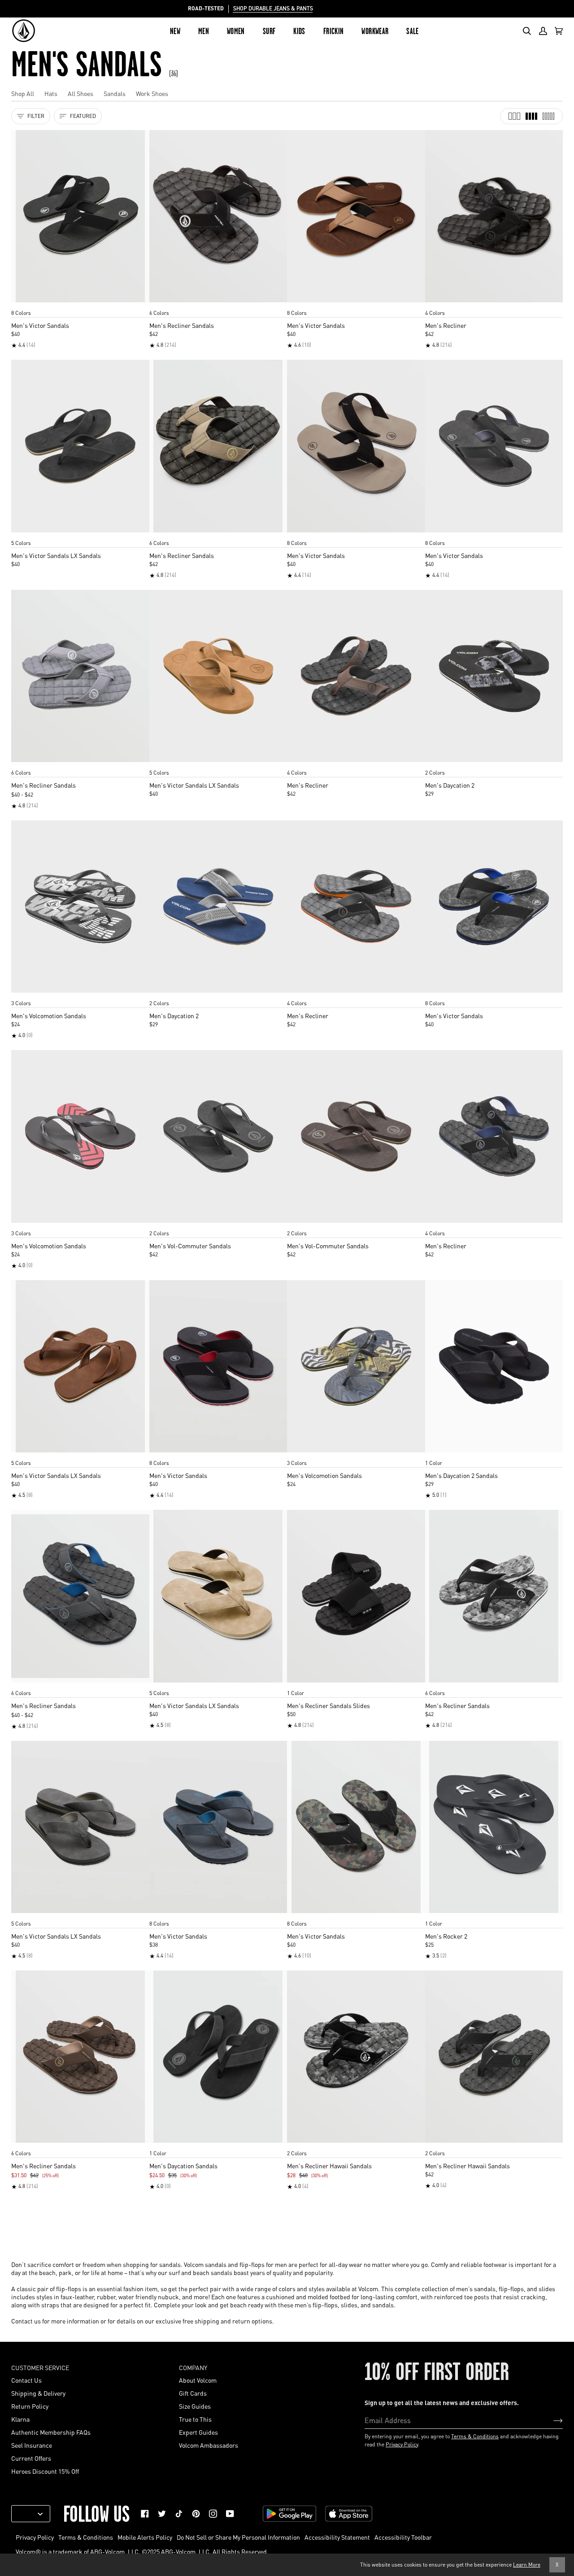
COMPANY (193, 2367)
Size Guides (195, 2406)
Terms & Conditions (475, 2436)
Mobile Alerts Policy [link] (145, 2537)
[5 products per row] (548, 116)
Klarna (20, 2419)
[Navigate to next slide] (142, 304)
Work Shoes (152, 93)
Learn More (527, 2565)
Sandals (115, 93)
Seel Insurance (32, 2445)
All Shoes (80, 93)
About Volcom (198, 2380)
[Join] (551, 2420)
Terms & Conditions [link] (86, 2537)
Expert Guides (198, 2432)
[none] (80, 304)
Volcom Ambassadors (209, 2445)
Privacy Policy (402, 2444)
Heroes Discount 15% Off (45, 2471)
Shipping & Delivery (38, 2393)
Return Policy (30, 2406)
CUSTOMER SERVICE (40, 2367)
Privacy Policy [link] (35, 2537)
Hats (51, 93)
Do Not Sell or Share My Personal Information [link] (238, 2537)
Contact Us (26, 2380)
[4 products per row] (531, 116)
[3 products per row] (514, 116)
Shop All (23, 93)
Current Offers (31, 2458)
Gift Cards (193, 2393)
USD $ (27, 2514)
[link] (145, 2514)
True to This (195, 2419)
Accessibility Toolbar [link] (403, 2537)
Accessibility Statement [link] (337, 2537)
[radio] (21, 304)
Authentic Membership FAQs (51, 2432)
